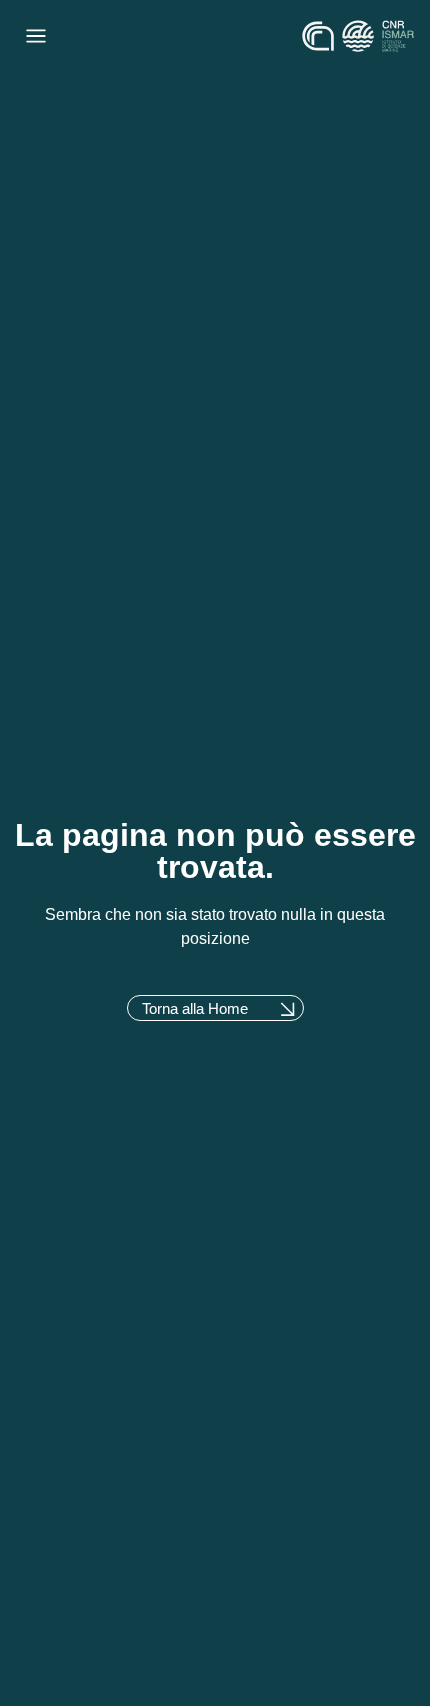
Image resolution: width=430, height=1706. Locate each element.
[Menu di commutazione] (36, 36)
